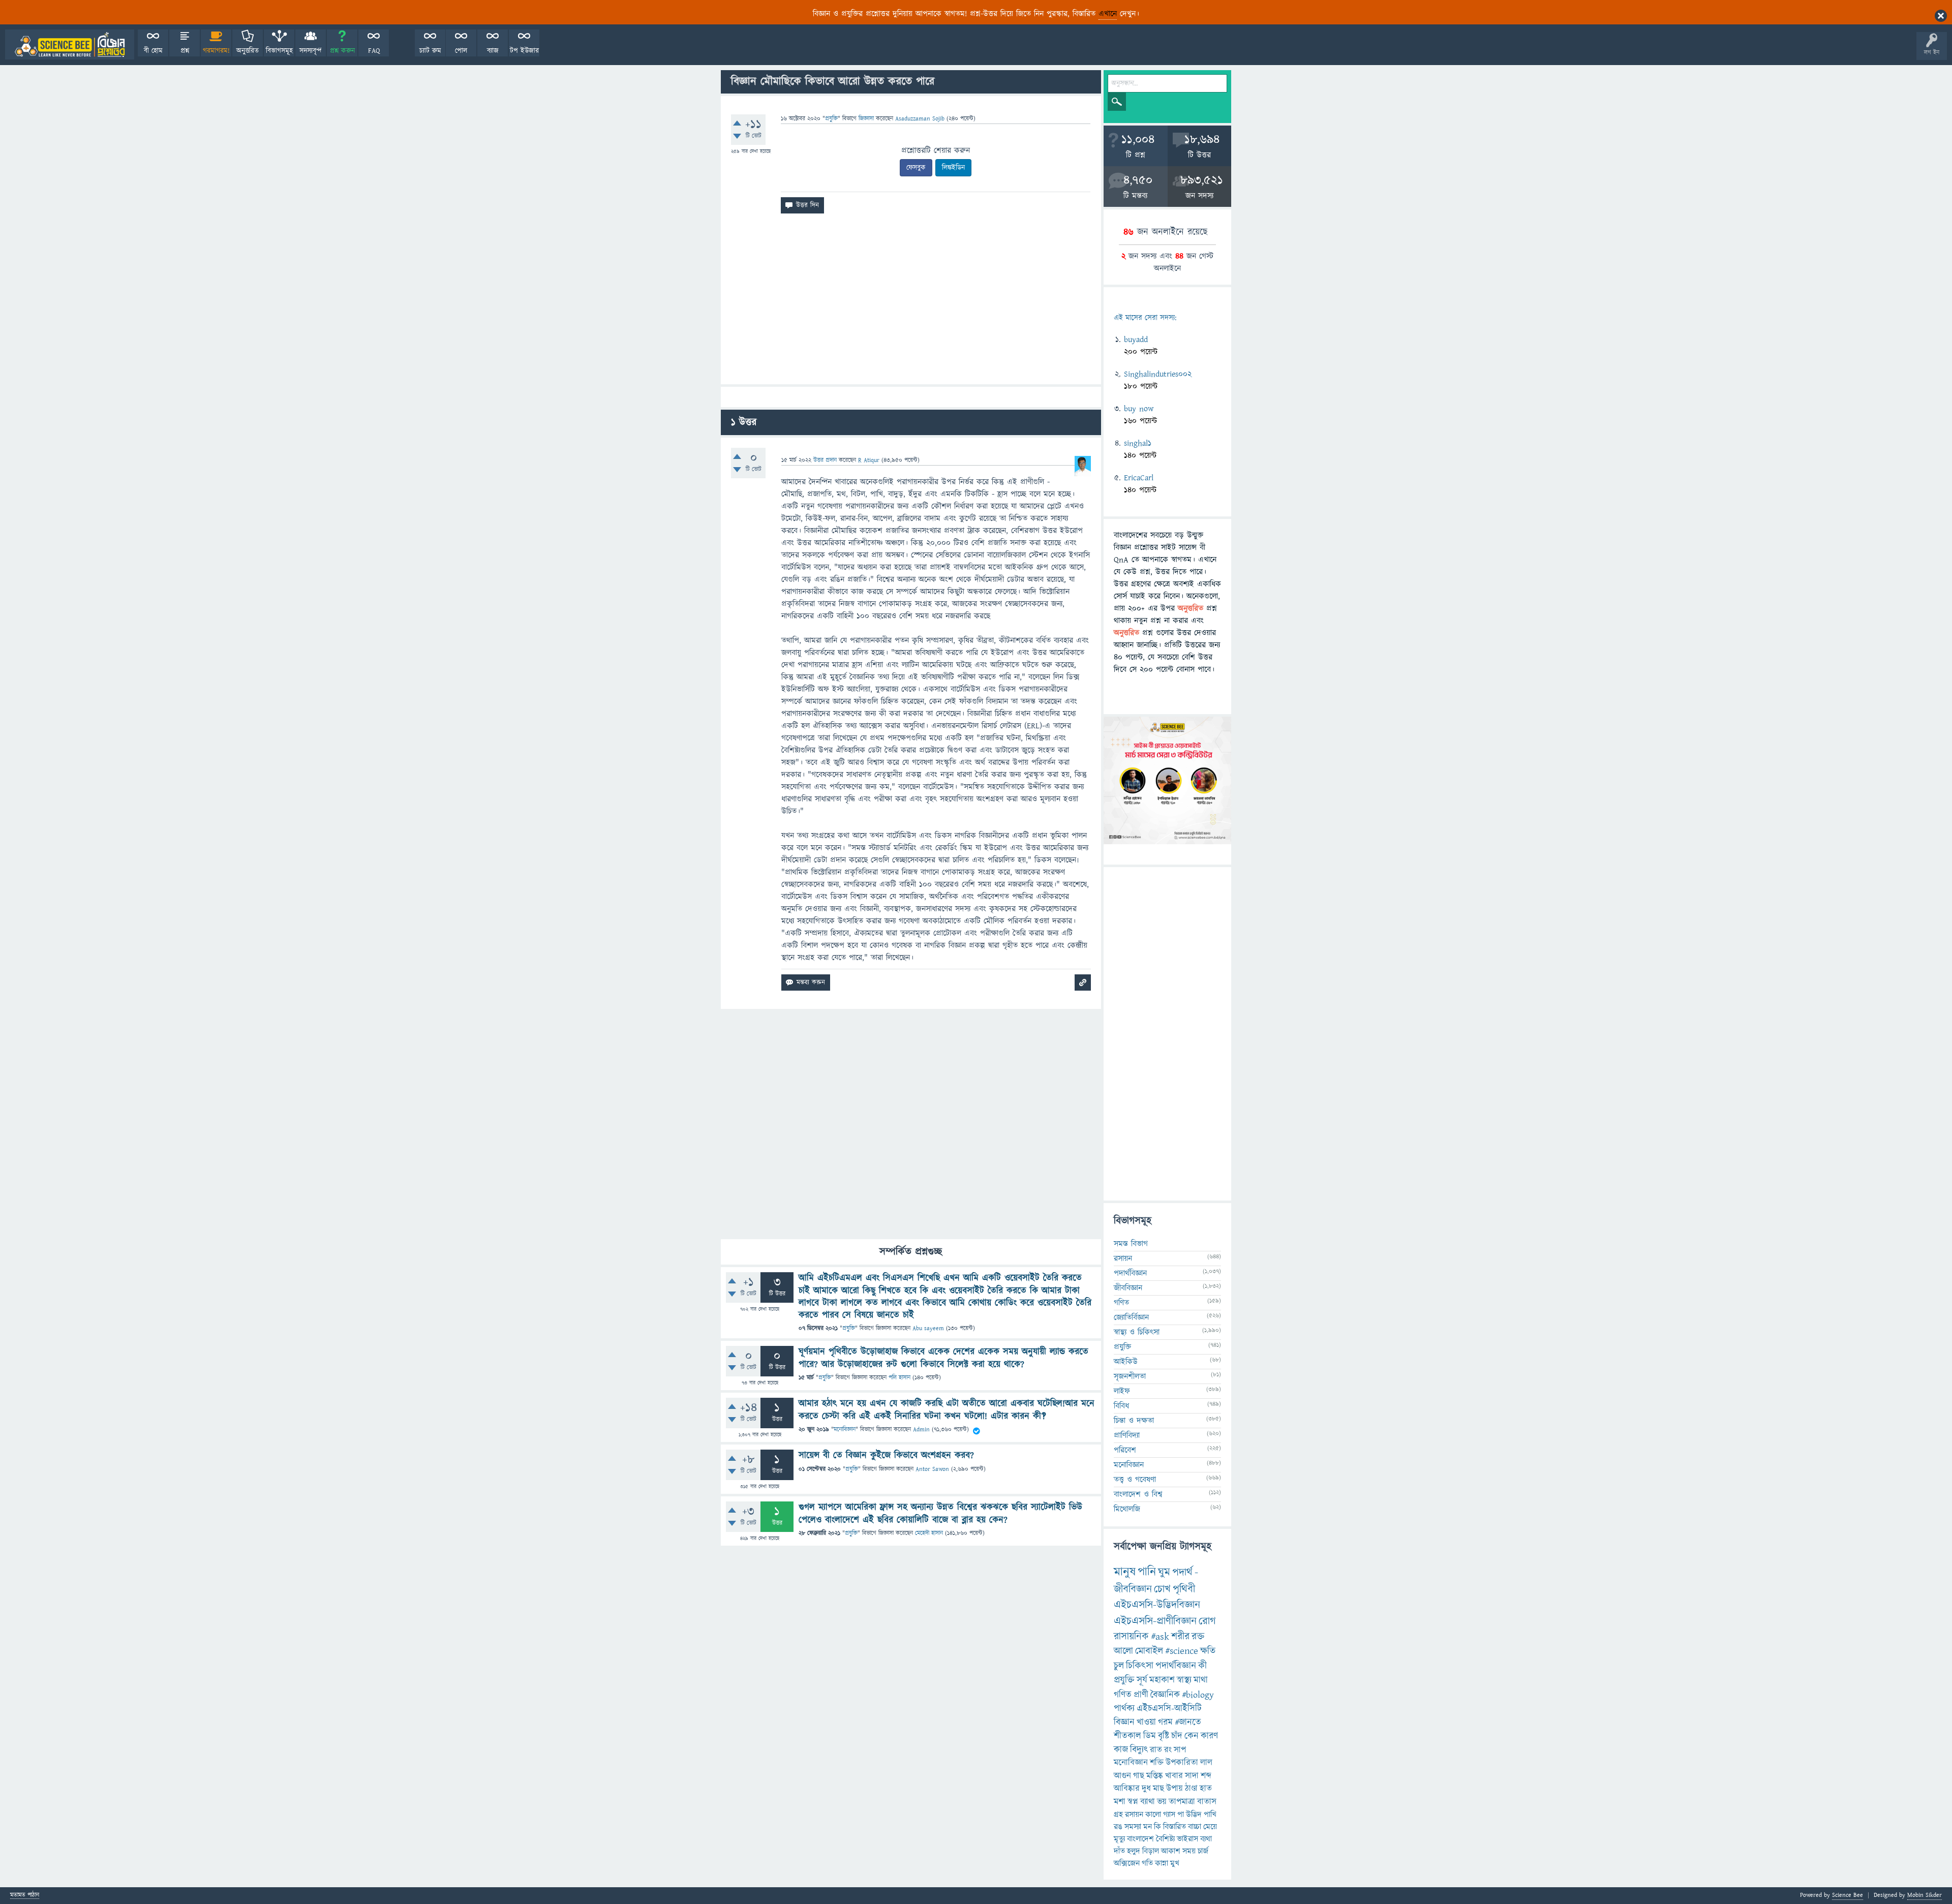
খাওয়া (1146, 1722)
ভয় (1162, 1802)
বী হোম (153, 51)
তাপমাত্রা (1182, 1802)
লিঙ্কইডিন (953, 168)
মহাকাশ (1162, 1680)
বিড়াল (1151, 1851)
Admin (921, 1430)
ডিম (1150, 1736)
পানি (1147, 1572)
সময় (1189, 1851)
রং (1168, 1750)
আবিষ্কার (1127, 1789)
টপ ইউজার (524, 51)
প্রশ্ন (185, 51)
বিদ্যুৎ (1139, 1750)
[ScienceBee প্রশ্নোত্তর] (70, 44)
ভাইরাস (1187, 1839)
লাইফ (1122, 1391)
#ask (1160, 1637)
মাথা (1201, 1680)
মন (1148, 1827)
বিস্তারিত (1175, 1827)
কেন (1192, 1736)
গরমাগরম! (216, 51)
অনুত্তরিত (248, 51)
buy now (1139, 409)
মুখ (1175, 1863)
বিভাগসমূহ (279, 51)
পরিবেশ (1125, 1450)
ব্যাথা (1148, 1802)
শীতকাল (1127, 1736)
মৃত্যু (1119, 1839)
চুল (1119, 1666)
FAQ (374, 51)
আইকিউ (1126, 1362)
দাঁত (1119, 1851)
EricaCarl (1139, 478)
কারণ (1209, 1736)
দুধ (1146, 1789)
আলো (1123, 1651)
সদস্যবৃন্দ (311, 51)
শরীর (1180, 1637)
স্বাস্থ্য (1184, 1680)
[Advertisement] (911, 303)
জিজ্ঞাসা (867, 119)
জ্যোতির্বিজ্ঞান (1131, 1317)
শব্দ (1206, 1776)
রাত (1156, 1750)
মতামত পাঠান (25, 1896)
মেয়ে (1210, 1827)
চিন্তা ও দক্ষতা (1134, 1421)
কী (1202, 1666)
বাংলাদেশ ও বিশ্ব (1138, 1494)
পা (1181, 1815)
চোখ (1162, 1589)
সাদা (1192, 1776)
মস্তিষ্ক (1155, 1776)
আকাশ (1171, 1851)
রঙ (1118, 1827)
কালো (1153, 1815)
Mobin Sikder (1925, 1895)
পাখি (1210, 1815)
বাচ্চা (1195, 1827)
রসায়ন (1123, 1258)
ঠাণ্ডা (1191, 1789)
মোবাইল (1149, 1651)
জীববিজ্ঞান (1128, 1288)
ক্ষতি (1208, 1651)
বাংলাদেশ (1140, 1839)
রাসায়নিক (1131, 1637)
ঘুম (1164, 1572)
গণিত (1121, 1303)
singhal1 (1138, 443)
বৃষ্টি (1164, 1736)
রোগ (1207, 1621)
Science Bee (1848, 1895)
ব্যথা (1206, 1839)
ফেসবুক (916, 168)
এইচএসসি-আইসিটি (1169, 1709)
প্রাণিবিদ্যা (1127, 1435)
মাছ (1158, 1789)
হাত (1206, 1789)
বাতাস (1207, 1802)
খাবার (1174, 1776)
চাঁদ (1177, 1736)
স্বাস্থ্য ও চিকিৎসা (1137, 1332)
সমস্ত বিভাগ (1131, 1244)
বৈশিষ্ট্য (1165, 1839)
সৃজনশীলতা (1130, 1376)
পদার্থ (1182, 1572)
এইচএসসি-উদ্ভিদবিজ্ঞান (1157, 1605)
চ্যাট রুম (430, 51)
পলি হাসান (899, 1378)
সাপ (1180, 1750)
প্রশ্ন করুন (342, 51)
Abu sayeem (928, 1328)
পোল (461, 51)
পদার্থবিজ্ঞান (1130, 1273)
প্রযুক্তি (831, 119)
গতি (1147, 1863)
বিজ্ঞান (1124, 1722)
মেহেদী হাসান (929, 1533)
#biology (1198, 1695)
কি (1157, 1827)
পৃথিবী (1184, 1589)
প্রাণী (1141, 1695)
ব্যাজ (493, 51)
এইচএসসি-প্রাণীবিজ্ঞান (1155, 1621)
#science (1182, 1651)
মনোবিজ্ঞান (845, 1430)
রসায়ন (1134, 1815)
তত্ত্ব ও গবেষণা (1135, 1480)
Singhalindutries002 (1158, 374)
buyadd (1136, 340)
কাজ (1121, 1750)
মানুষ (1125, 1572)
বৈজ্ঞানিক (1165, 1695)
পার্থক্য (1124, 1709)
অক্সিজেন (1127, 1863)
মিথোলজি (1127, 1509)
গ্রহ (1118, 1815)
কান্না (1162, 1863)
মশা (1120, 1802)
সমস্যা (1133, 1827)
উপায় (1175, 1789)
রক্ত (1198, 1637)
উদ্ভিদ (1194, 1815)
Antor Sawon (932, 1469)
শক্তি (1157, 1763)
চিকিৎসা (1140, 1666)
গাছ (1139, 1776)
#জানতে (1188, 1722)
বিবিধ (1121, 1406)
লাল (1206, 1763)
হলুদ (1134, 1851)
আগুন (1122, 1776)
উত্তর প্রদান (825, 460)
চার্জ (1203, 1851)
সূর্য (1142, 1680)
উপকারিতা (1182, 1763)
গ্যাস (1169, 1815)
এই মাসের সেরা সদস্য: (1145, 318)
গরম (1165, 1722)
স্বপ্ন (1133, 1802)
